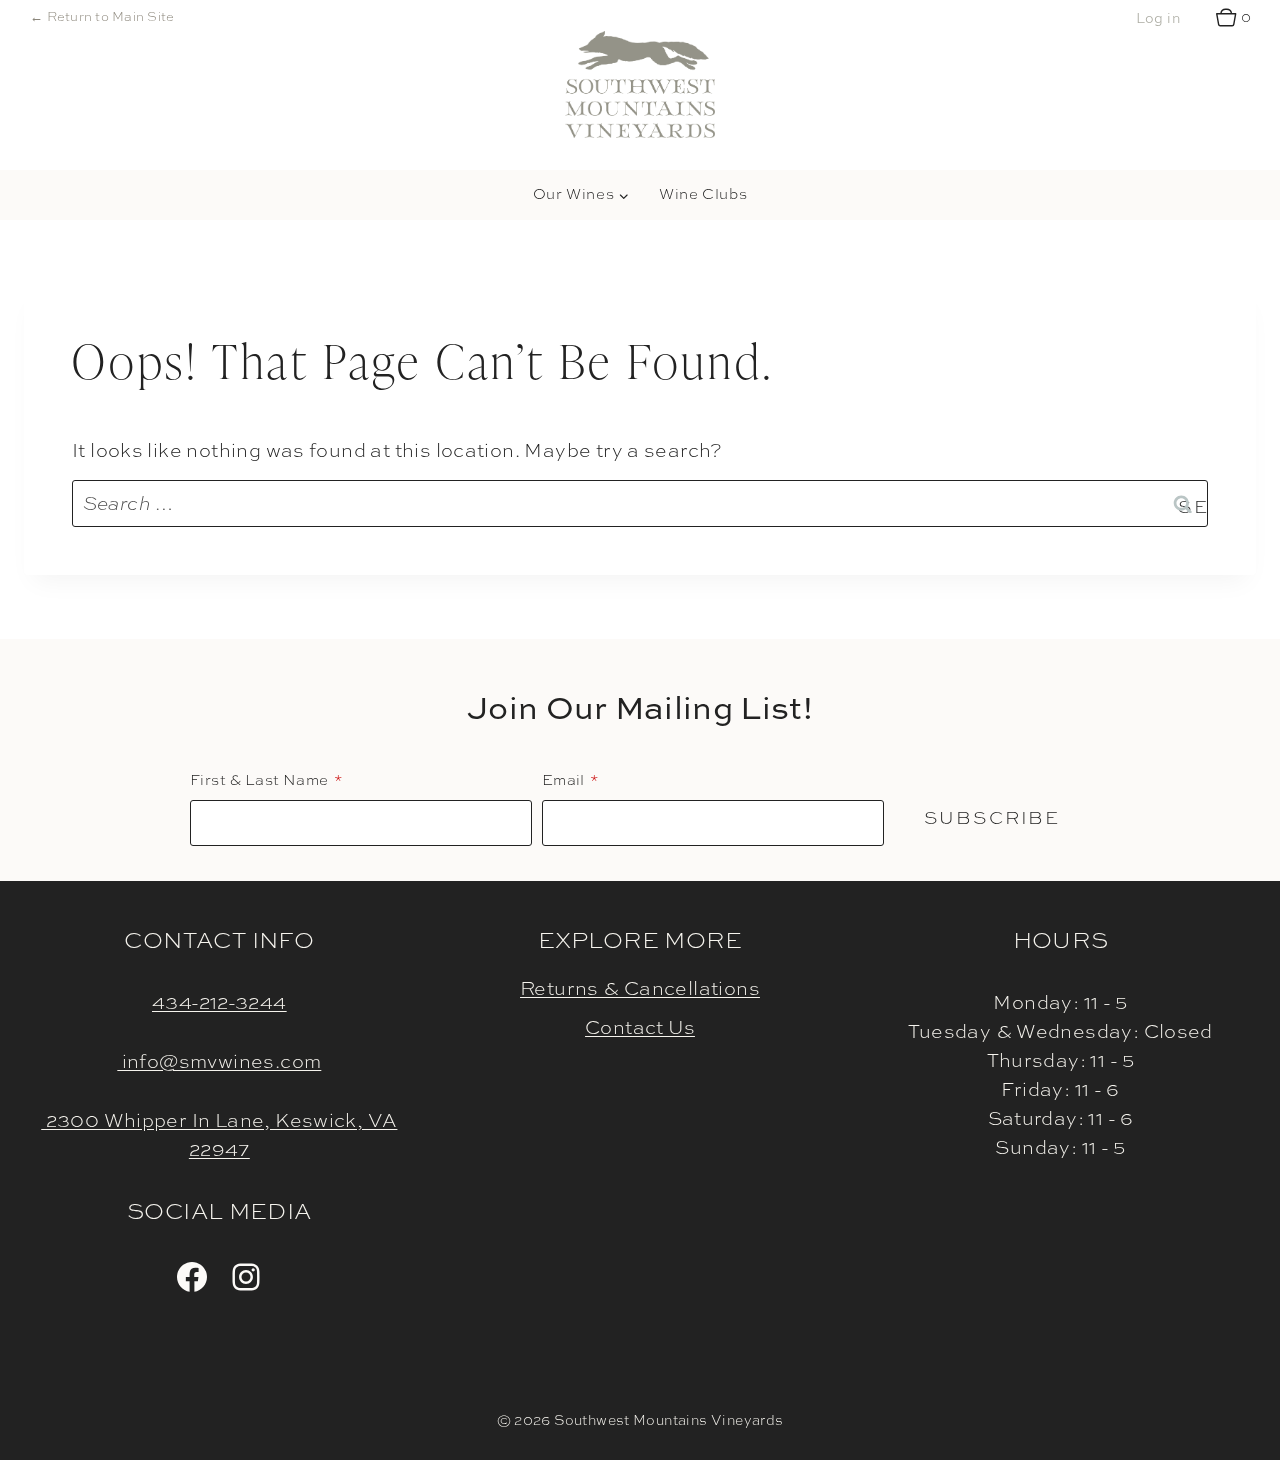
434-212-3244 (219, 1002)
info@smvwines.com (219, 1061)
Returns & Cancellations (640, 988)
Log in (1158, 17)
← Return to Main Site (102, 16)
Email (563, 780)
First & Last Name (259, 780)
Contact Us (640, 1027)
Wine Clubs (703, 194)
